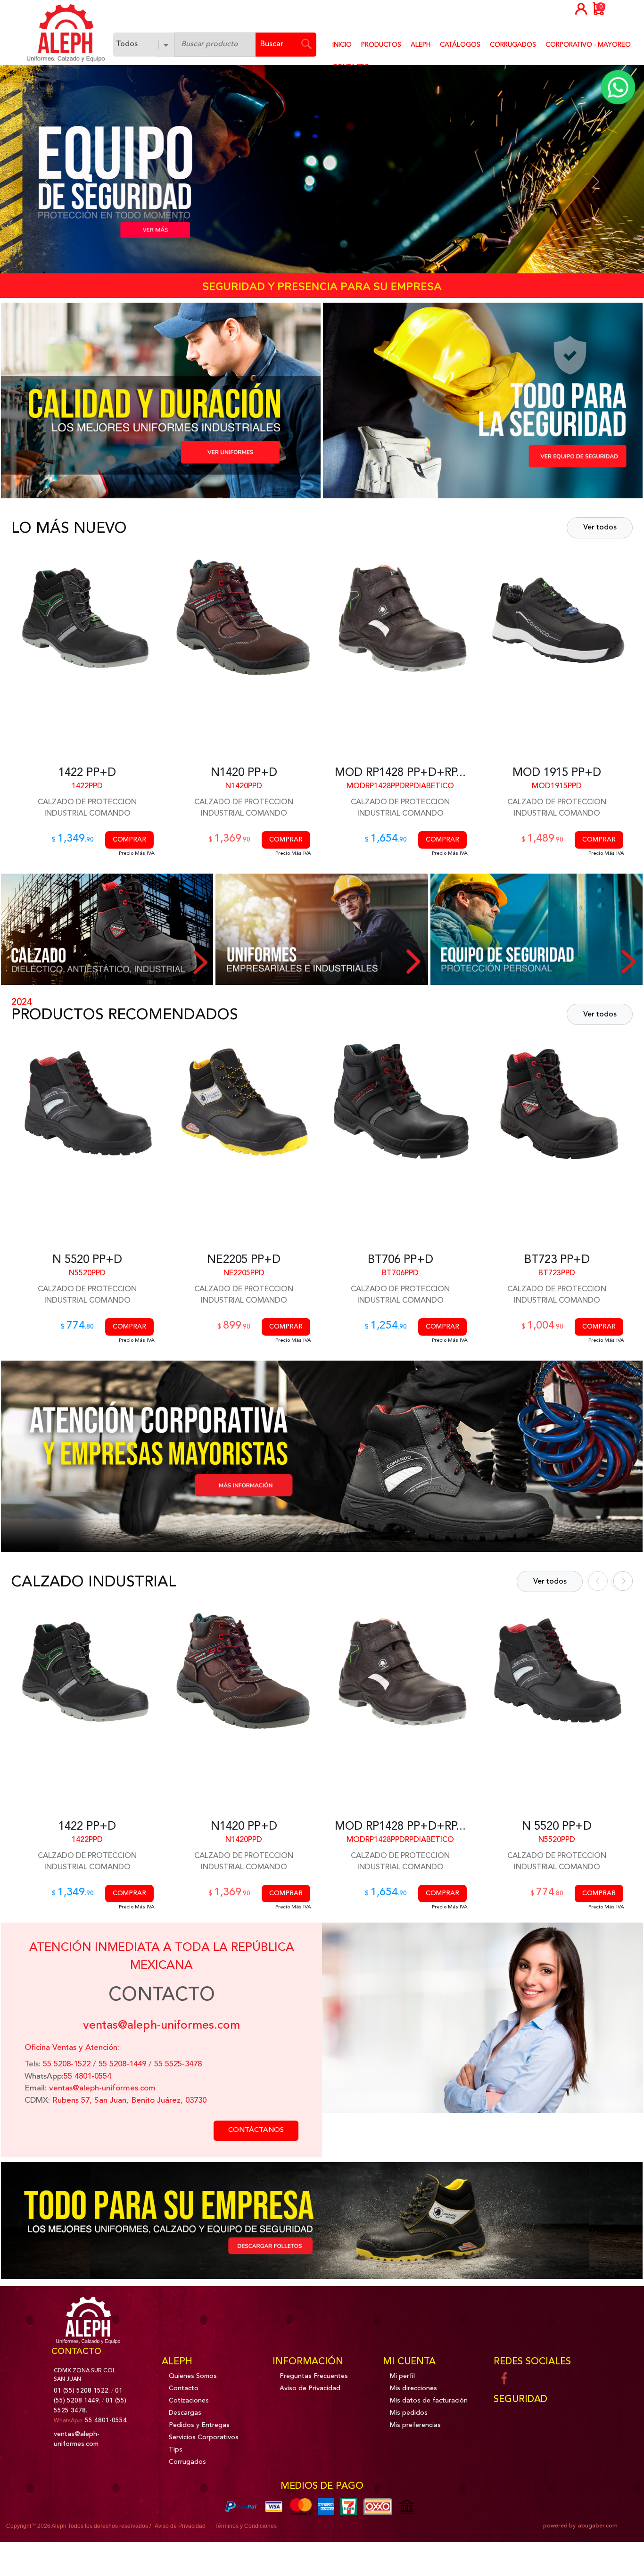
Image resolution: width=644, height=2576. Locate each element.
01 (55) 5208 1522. (82, 2391)
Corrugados (187, 2462)
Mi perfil (402, 2376)
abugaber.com (598, 2526)
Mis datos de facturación (429, 2401)
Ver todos (600, 528)
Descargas (185, 2413)
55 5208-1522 (66, 2064)
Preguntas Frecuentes (314, 2376)
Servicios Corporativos (204, 2437)
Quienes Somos (193, 2376)
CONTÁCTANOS (256, 2130)
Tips (176, 2450)
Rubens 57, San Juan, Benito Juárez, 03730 (129, 2101)
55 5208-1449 (122, 2064)
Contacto (184, 2388)
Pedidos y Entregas (199, 2425)
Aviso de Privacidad (310, 2388)
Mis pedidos (409, 2413)
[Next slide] (620, 1581)
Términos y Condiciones (246, 2526)
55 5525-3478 (178, 2064)
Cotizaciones (189, 2401)
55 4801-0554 (87, 2076)
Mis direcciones (413, 2388)
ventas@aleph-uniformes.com (102, 2088)
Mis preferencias (415, 2425)
